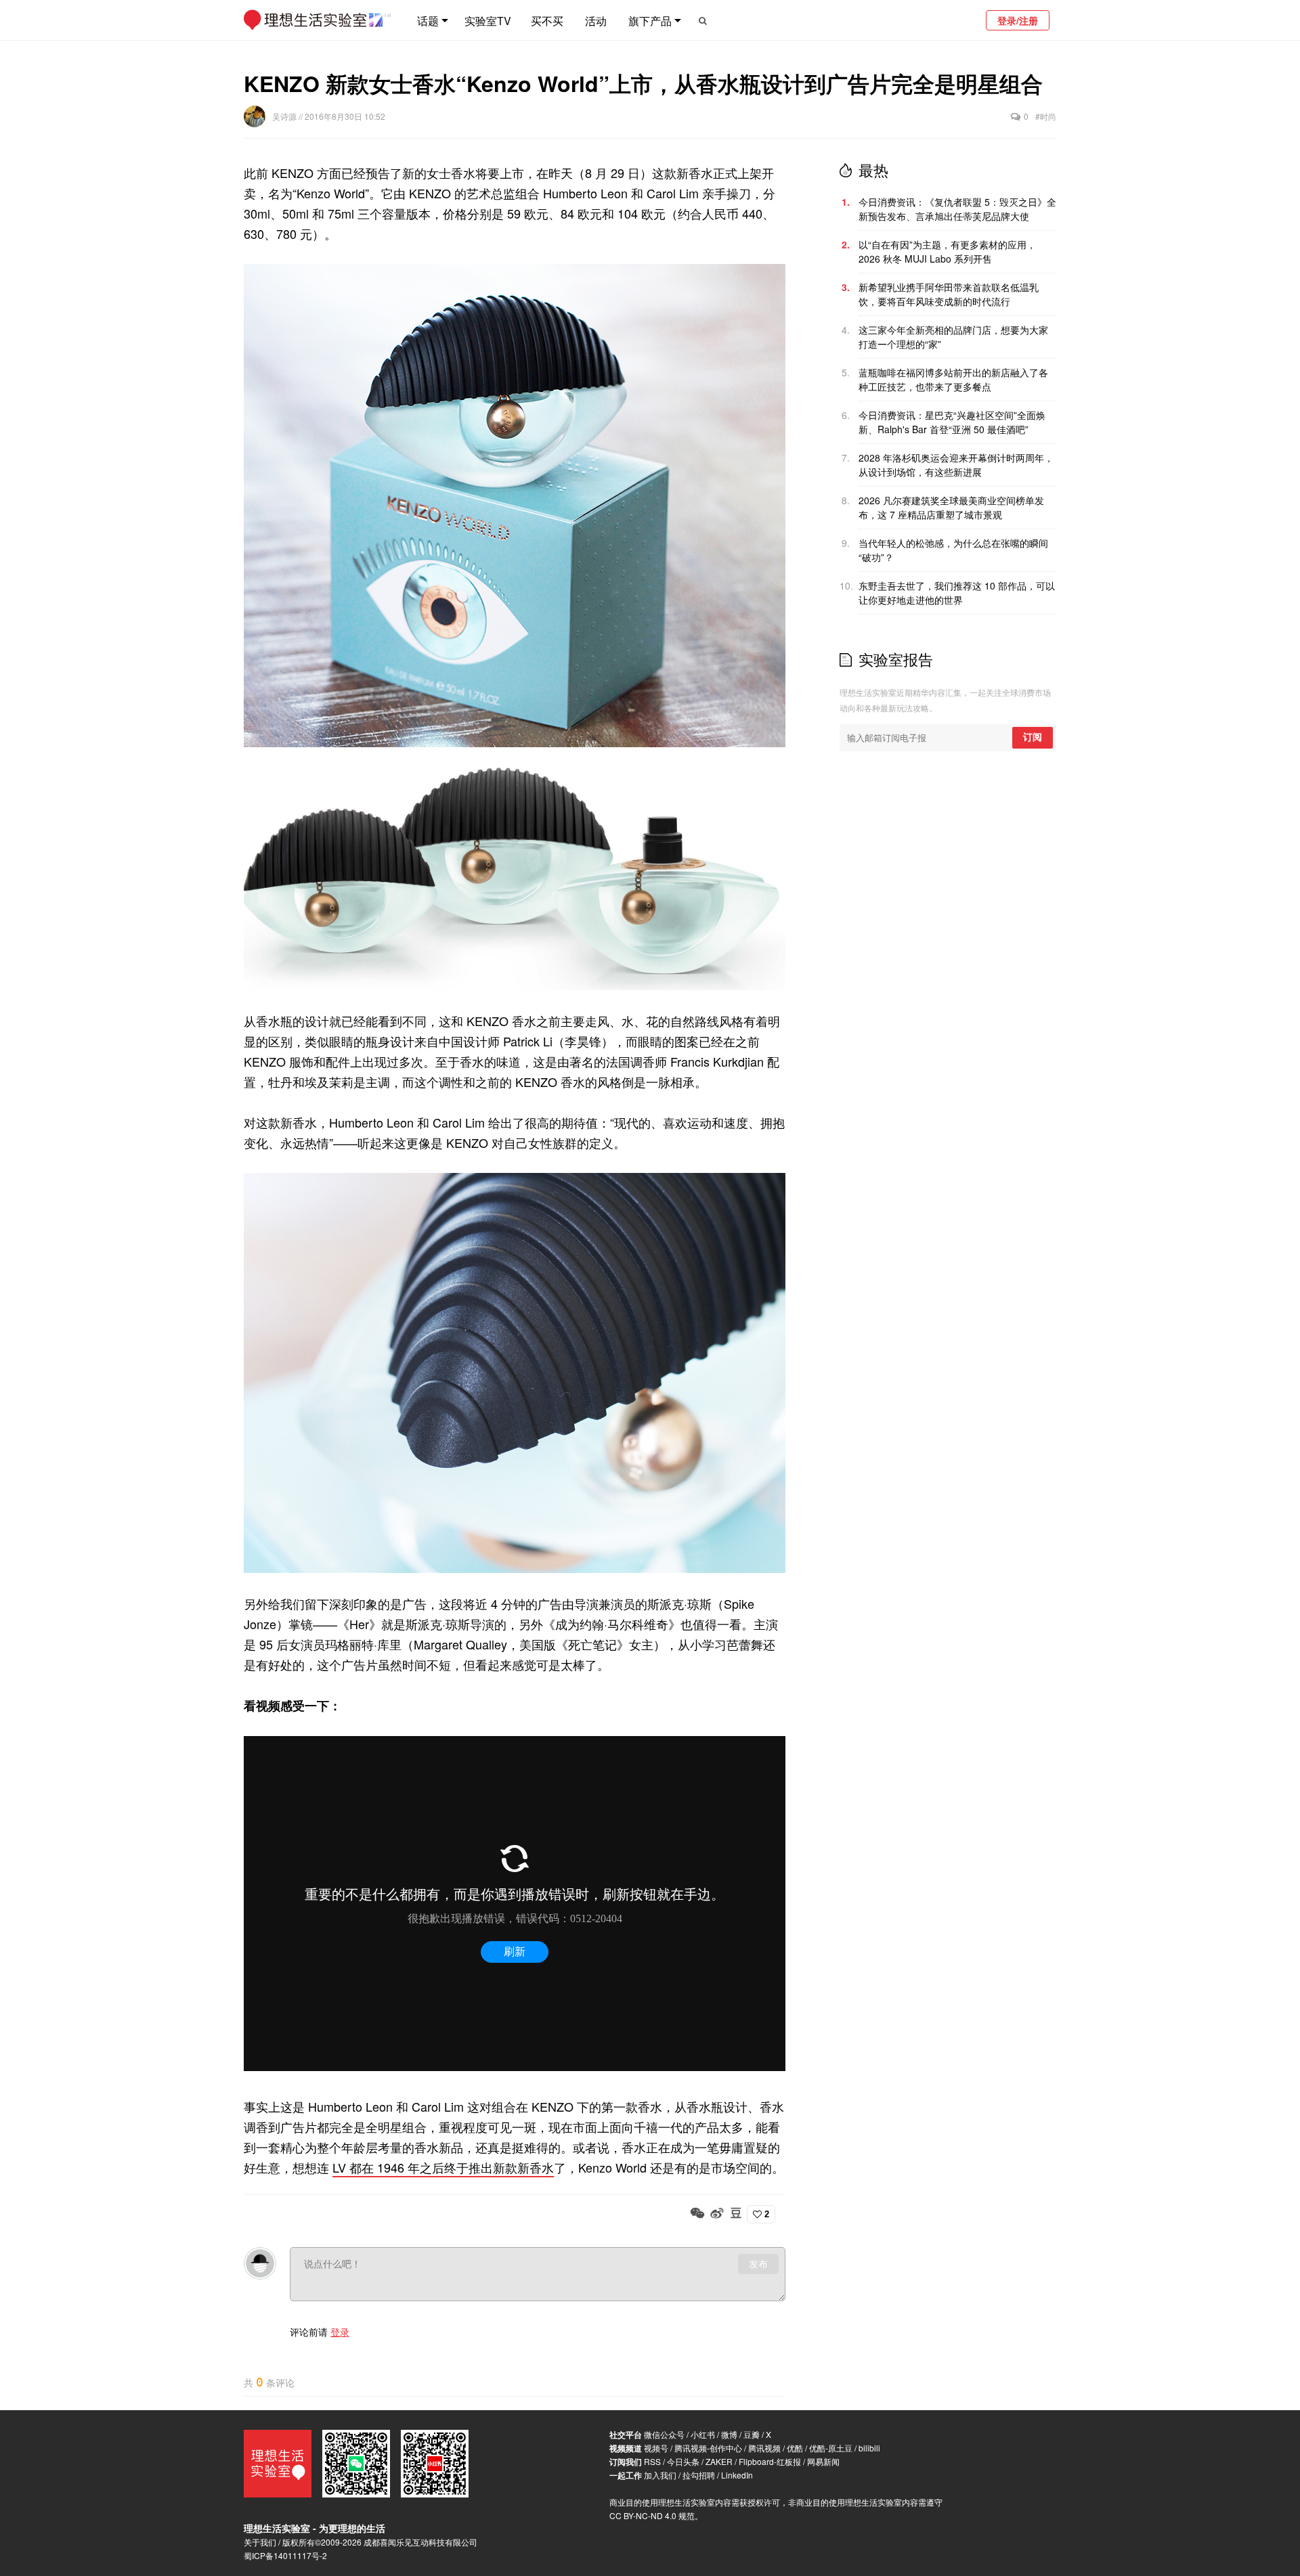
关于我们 (260, 2542)
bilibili (869, 2448)
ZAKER (719, 2461)
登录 (340, 2332)
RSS (652, 2461)
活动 (596, 21)
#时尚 (1046, 116)
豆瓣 (752, 2434)
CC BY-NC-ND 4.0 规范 (652, 2515)
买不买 (547, 21)
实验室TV (488, 21)
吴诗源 (285, 116)
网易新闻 (823, 2461)
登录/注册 (1018, 20)
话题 (428, 21)
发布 (758, 2264)
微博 (729, 2434)
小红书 (703, 2434)
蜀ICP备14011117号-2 (285, 2555)
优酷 (795, 2448)
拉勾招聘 (699, 2475)
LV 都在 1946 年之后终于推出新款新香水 (443, 2167)
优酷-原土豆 (831, 2448)
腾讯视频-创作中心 (708, 2448)
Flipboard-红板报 (770, 2461)
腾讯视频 (764, 2448)
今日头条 (683, 2461)
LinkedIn (737, 2475)
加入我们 (660, 2475)
